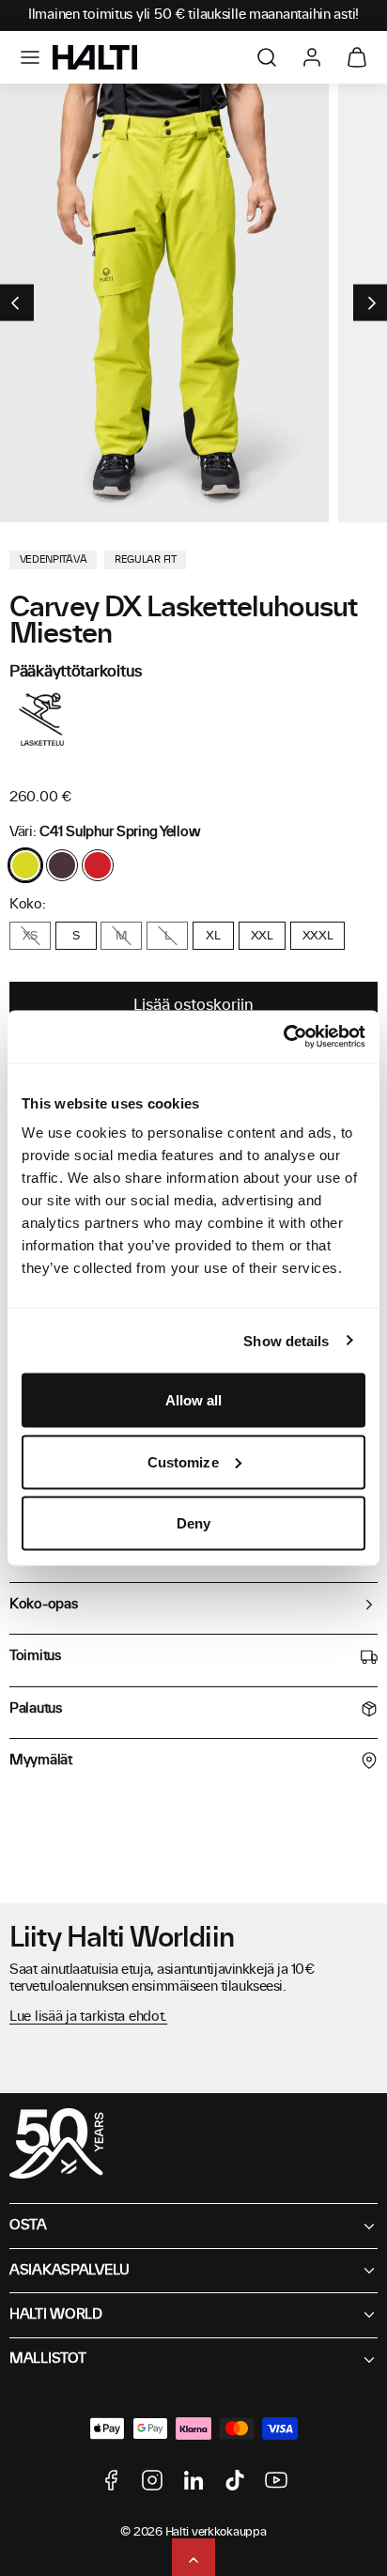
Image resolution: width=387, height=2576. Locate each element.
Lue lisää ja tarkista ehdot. (88, 2017)
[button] (30, 57)
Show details (286, 1340)
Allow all (194, 1400)
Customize (183, 1461)
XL (213, 936)
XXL (262, 936)
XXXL (318, 936)
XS (30, 936)
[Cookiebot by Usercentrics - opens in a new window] (283, 1037)
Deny (193, 1523)
